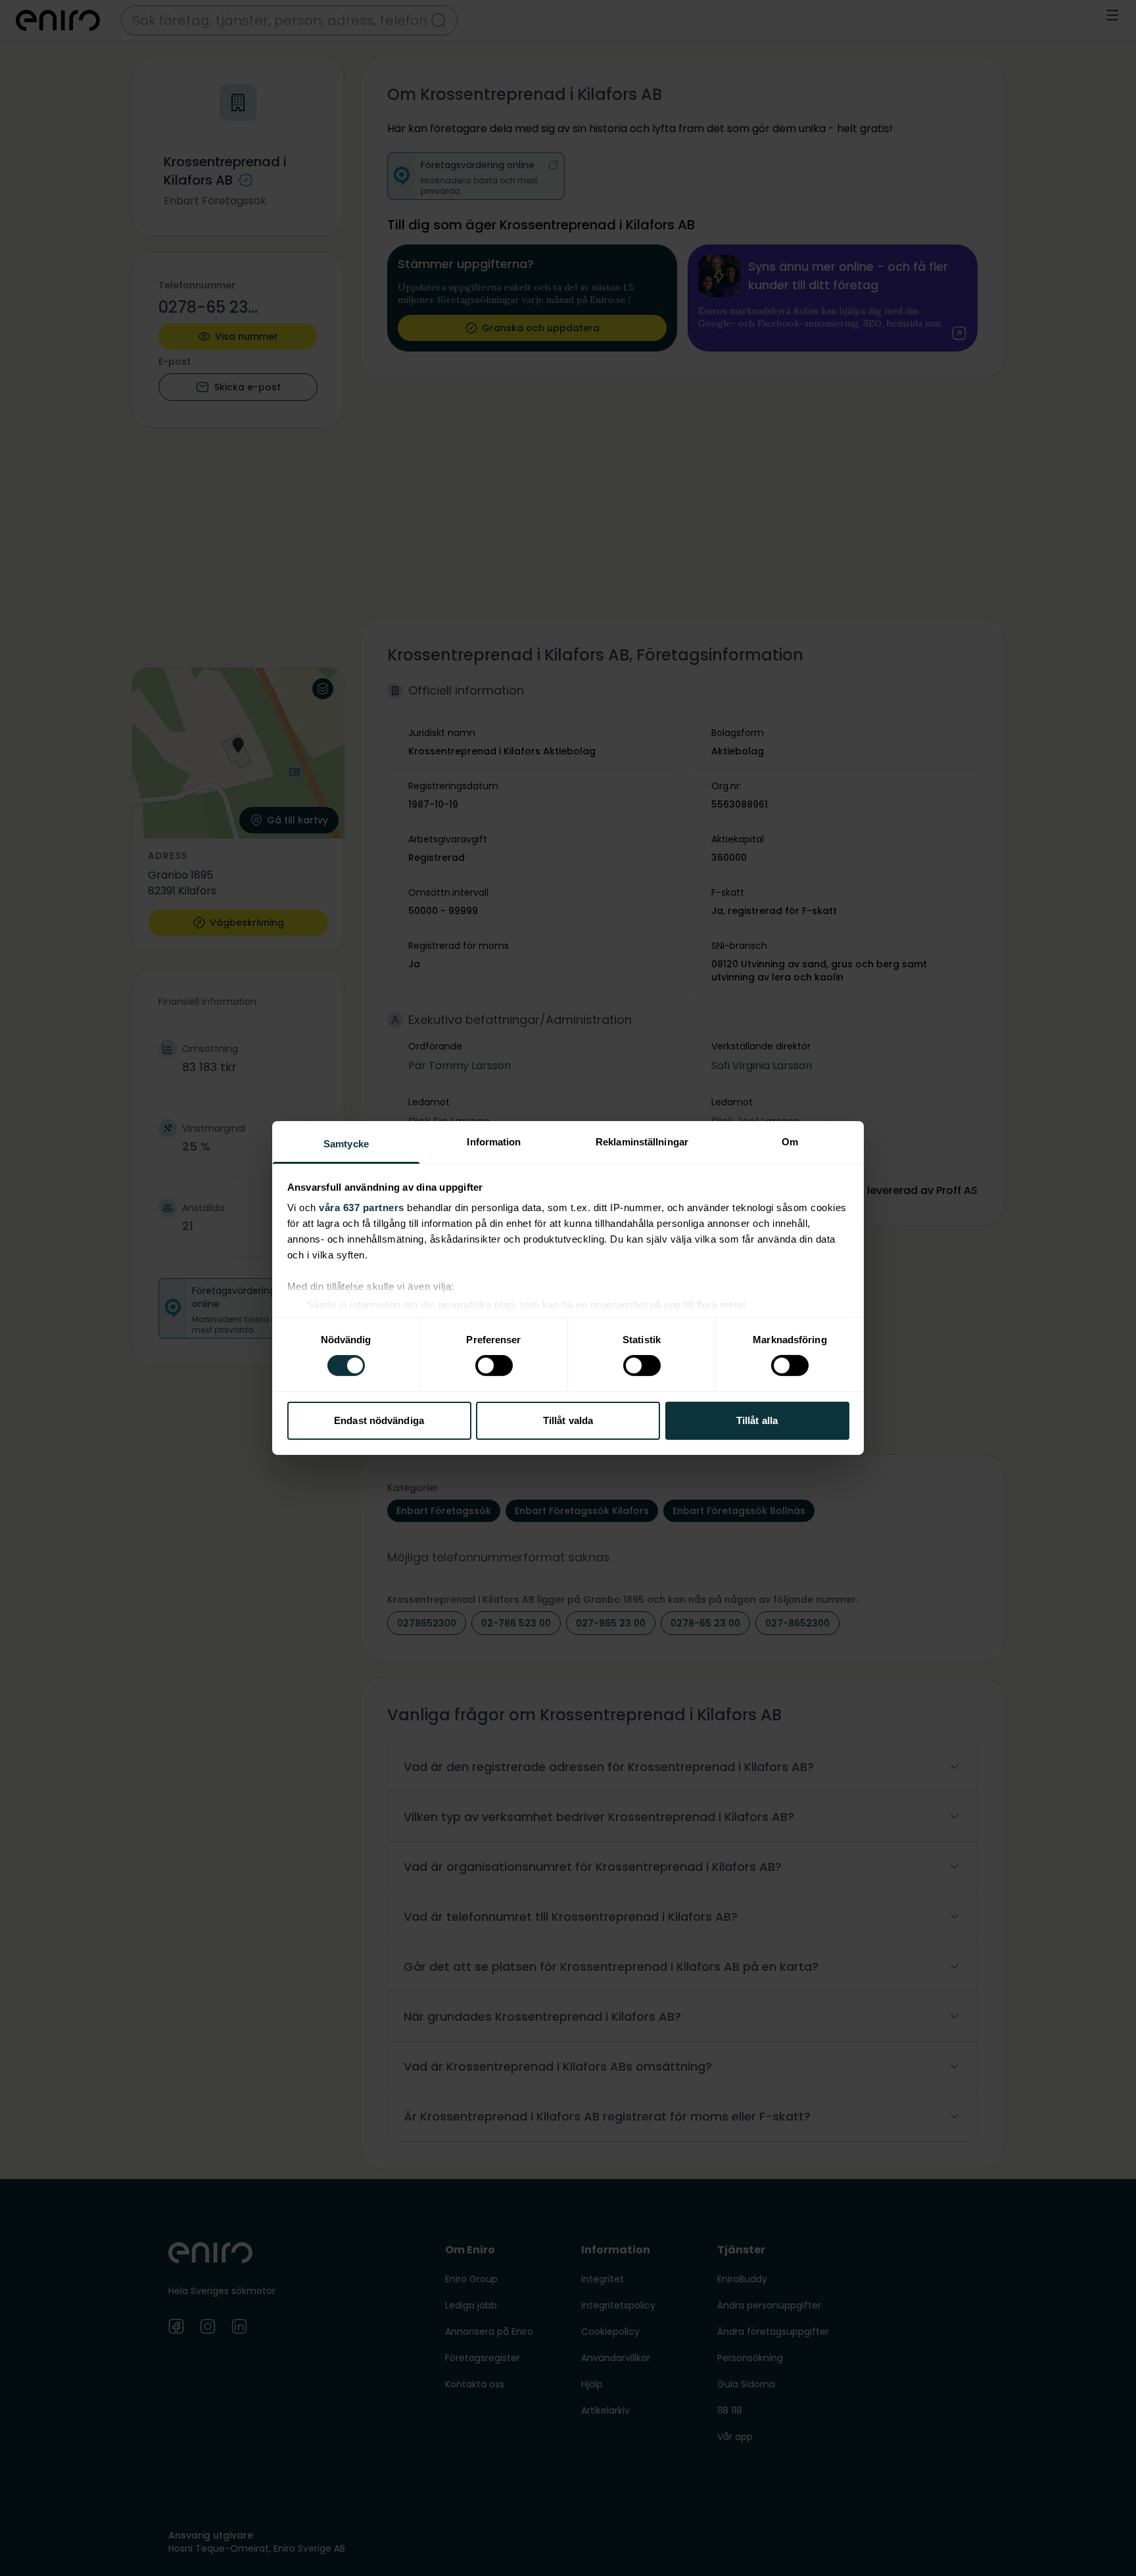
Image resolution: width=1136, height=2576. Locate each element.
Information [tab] (494, 1142)
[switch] (494, 1366)
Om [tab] (790, 1142)
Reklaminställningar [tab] (642, 1142)
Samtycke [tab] (346, 1144)
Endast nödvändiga (379, 1420)
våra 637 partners (362, 1207)
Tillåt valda (568, 1420)
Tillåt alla (757, 1420)
